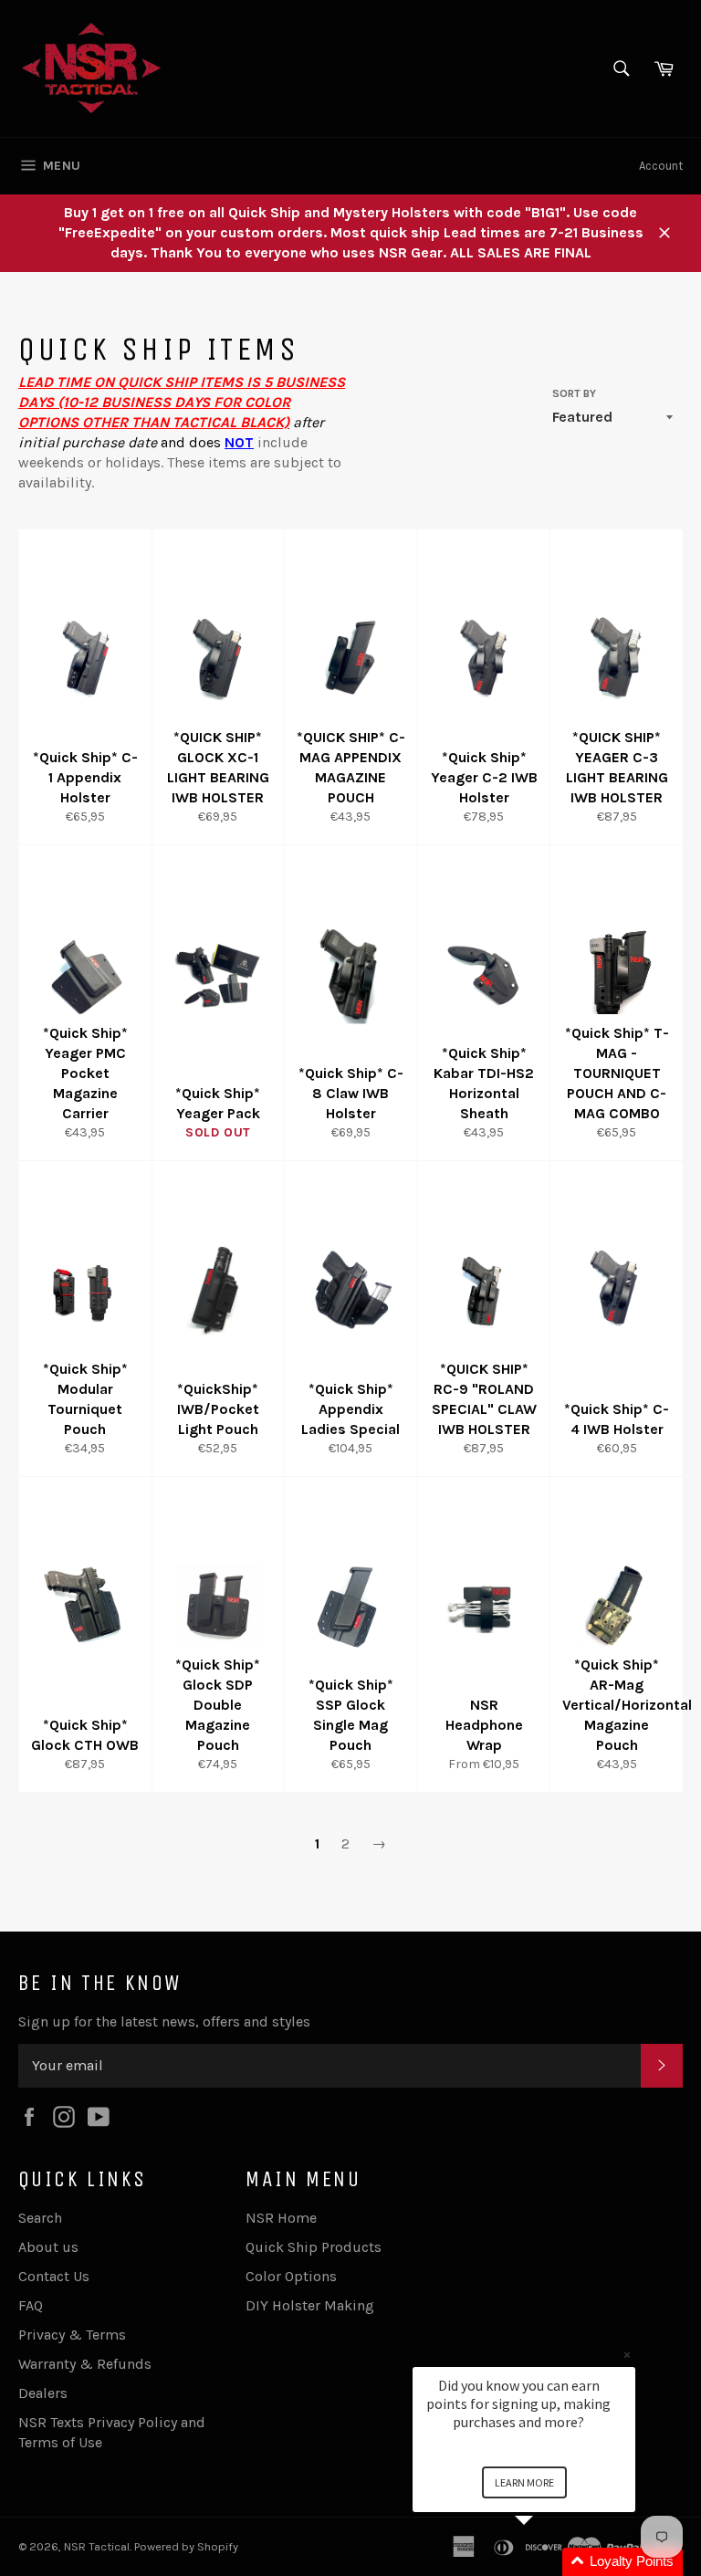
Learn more (524, 2482)
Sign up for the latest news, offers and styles (164, 2021)
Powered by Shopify (186, 2546)
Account (661, 166)
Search (40, 2218)
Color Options (291, 2276)
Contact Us (54, 2276)
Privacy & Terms (72, 2335)
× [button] (627, 2355)
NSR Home (281, 2218)
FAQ (31, 2305)
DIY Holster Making (310, 2305)
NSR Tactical (97, 2546)
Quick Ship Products (314, 2247)
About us (48, 2247)
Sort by (574, 393)
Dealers (43, 2393)
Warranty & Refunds (85, 2364)
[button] (546, 2562)
